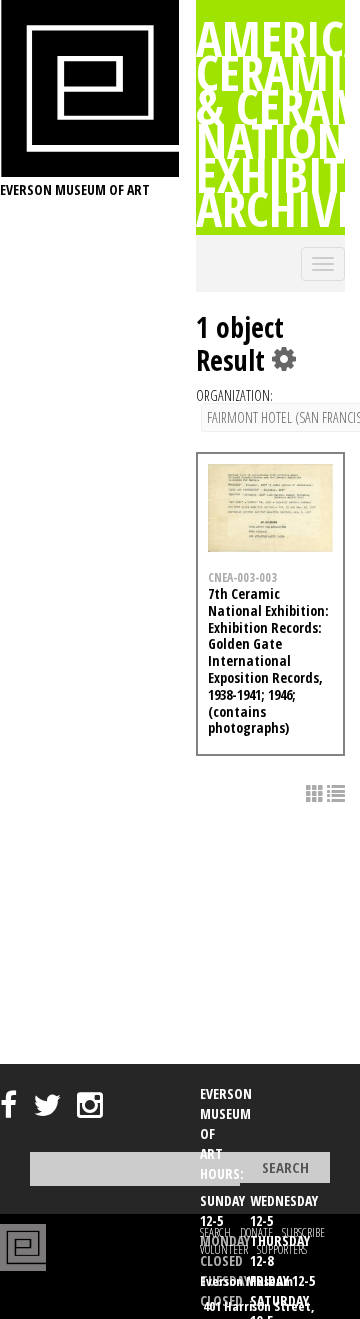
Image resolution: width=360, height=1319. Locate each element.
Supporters (282, 1249)
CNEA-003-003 (242, 577)
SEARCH (215, 1232)
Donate (256, 1232)
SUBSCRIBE (303, 1232)
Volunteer (224, 1249)
